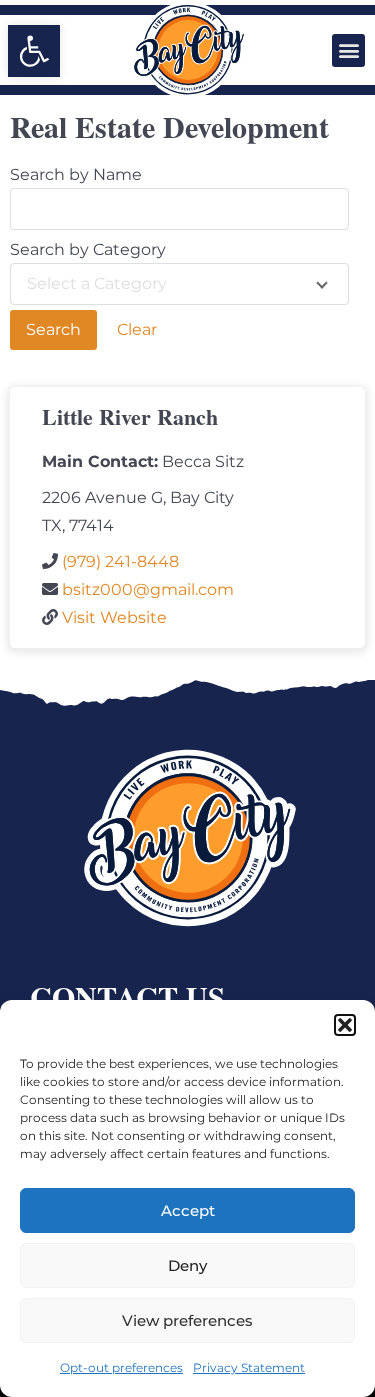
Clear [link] (137, 329)
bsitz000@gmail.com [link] (148, 589)
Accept (188, 1210)
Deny (187, 1265)
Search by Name (76, 175)
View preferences (187, 1320)
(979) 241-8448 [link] (120, 561)
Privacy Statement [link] (249, 1367)
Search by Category (88, 250)
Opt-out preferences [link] (121, 1367)
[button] (345, 1025)
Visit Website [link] (114, 617)
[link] (34, 51)
